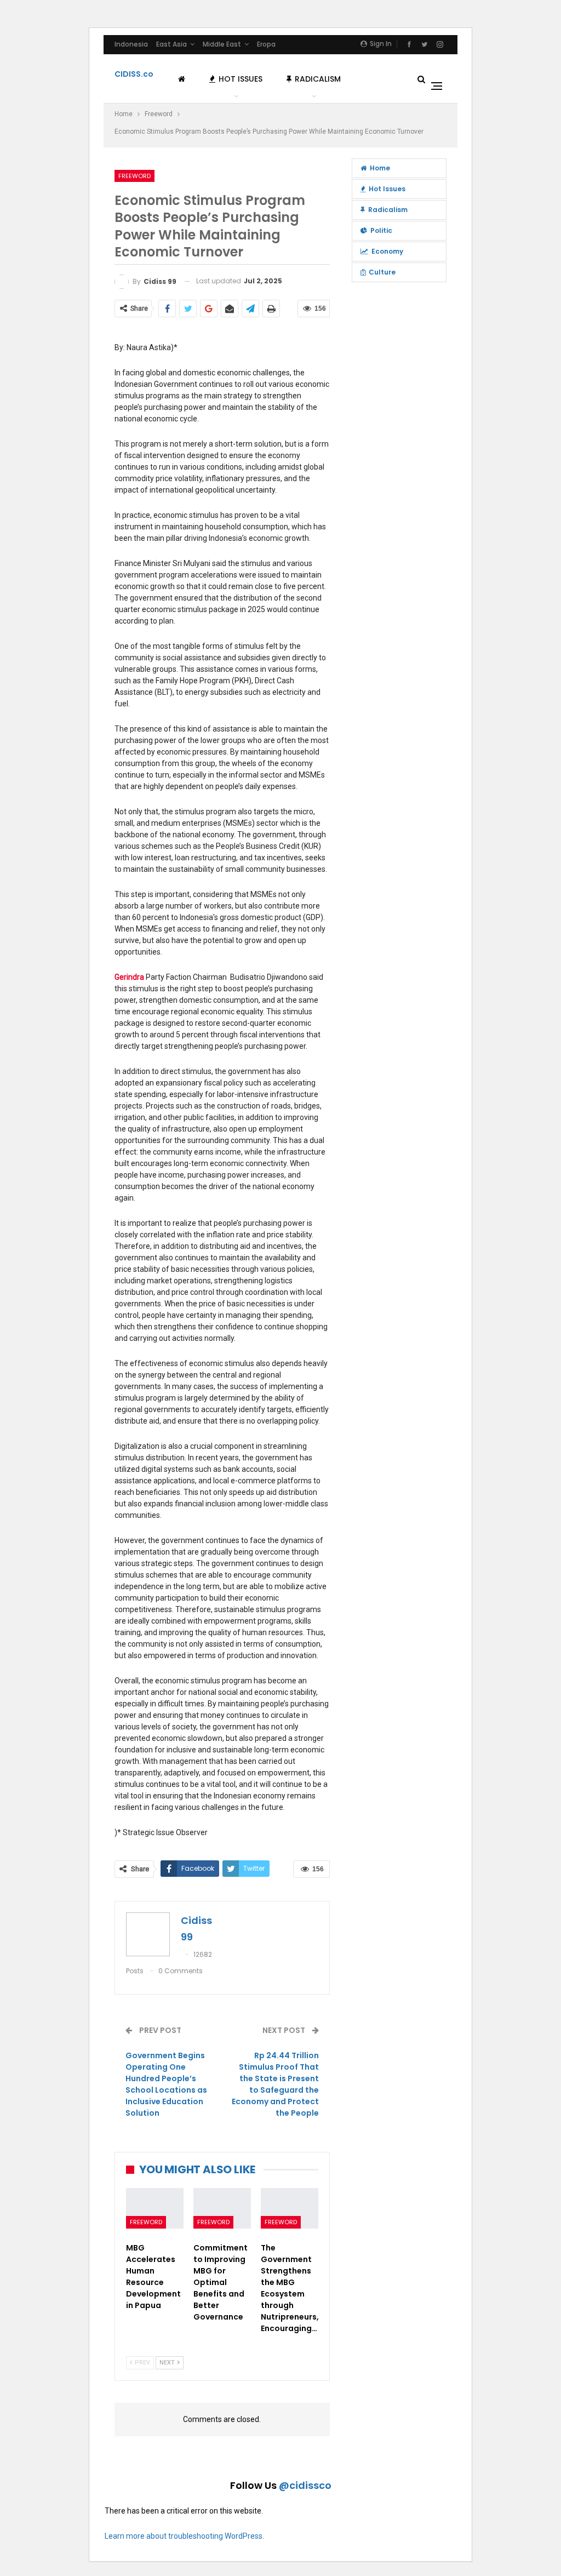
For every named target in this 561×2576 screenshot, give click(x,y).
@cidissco (305, 2485)
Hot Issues (241, 79)
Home (380, 168)
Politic (381, 230)
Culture (382, 272)
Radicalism (318, 79)
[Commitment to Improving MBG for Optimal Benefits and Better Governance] (222, 2208)
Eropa (266, 44)
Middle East (222, 44)
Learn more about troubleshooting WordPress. (184, 2536)
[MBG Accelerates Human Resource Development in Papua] (155, 2208)
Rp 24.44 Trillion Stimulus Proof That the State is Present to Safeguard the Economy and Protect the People (275, 2084)
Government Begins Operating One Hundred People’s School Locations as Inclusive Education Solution (166, 2084)
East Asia (171, 44)
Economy (387, 251)
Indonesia (131, 44)
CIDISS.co (134, 74)
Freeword (134, 176)
